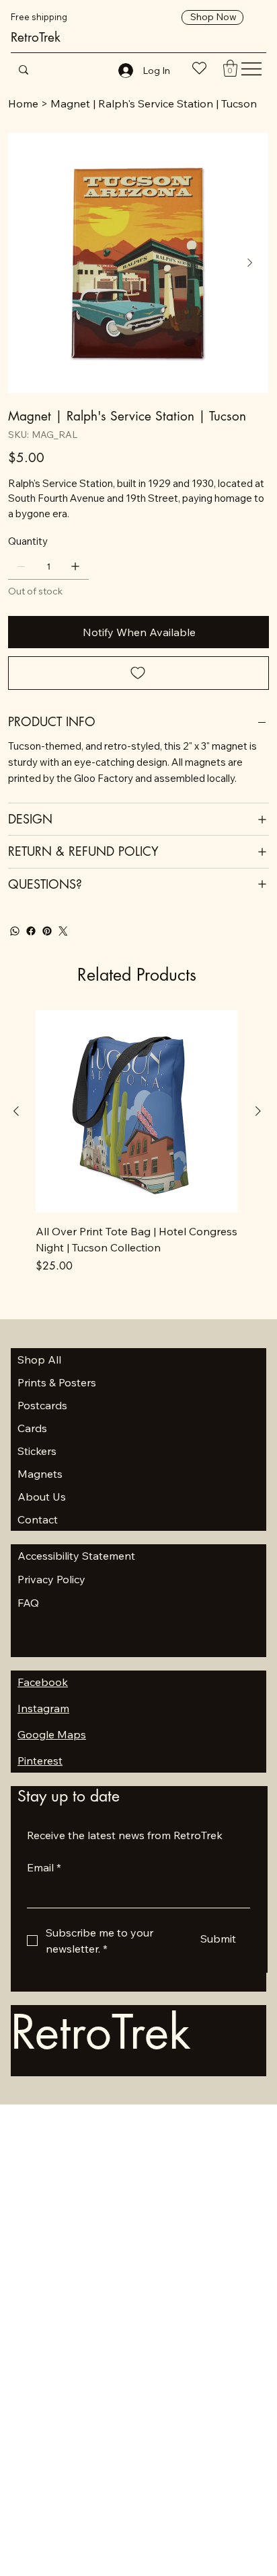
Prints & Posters (57, 1382)
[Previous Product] (16, 1111)
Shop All (39, 1360)
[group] (137, 1142)
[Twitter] (63, 931)
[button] (230, 68)
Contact (38, 1519)
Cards (32, 1428)
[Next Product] (258, 1111)
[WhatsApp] (15, 931)
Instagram (43, 1708)
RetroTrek (36, 37)
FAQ (28, 1603)
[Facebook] (31, 931)
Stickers (37, 1451)
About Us (42, 1497)
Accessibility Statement (76, 1556)
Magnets (40, 1474)
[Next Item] (249, 263)
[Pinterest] (47, 931)
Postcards (42, 1405)
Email (44, 1867)
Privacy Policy (51, 1579)
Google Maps (52, 1734)
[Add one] (75, 566)
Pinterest (40, 1761)
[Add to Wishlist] (138, 673)
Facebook (43, 1682)
